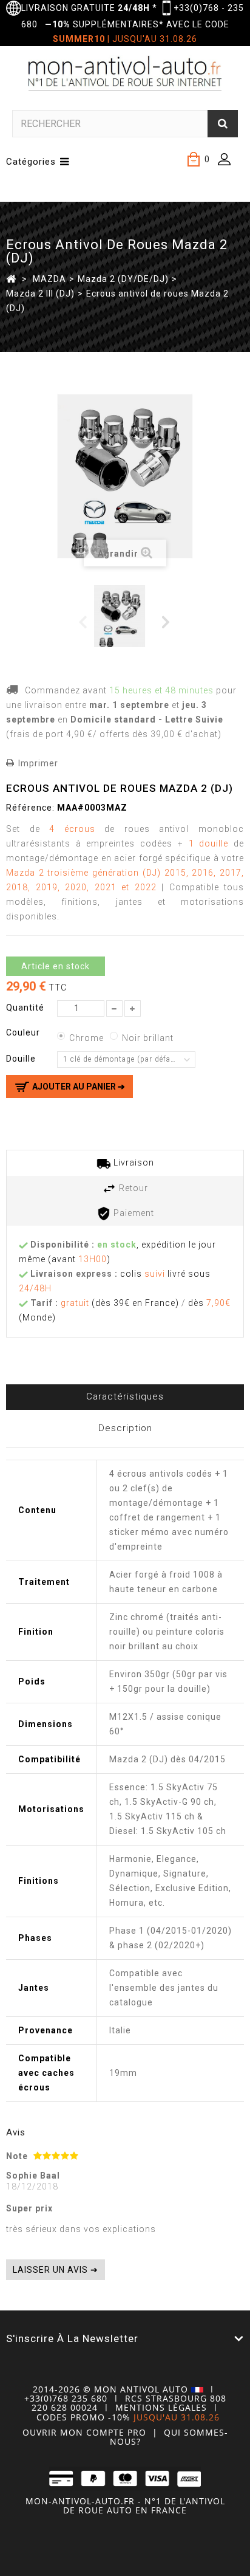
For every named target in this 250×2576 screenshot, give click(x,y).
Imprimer (38, 763)
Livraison (133, 1163)
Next (167, 621)
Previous (83, 621)
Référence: (30, 808)
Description (125, 1428)
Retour (132, 1188)
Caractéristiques (125, 1396)
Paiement (133, 1213)
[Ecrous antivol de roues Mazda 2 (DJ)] (124, 616)
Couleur (24, 1032)
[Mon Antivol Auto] (125, 75)
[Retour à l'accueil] (11, 278)
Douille (22, 1059)
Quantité (25, 1008)
